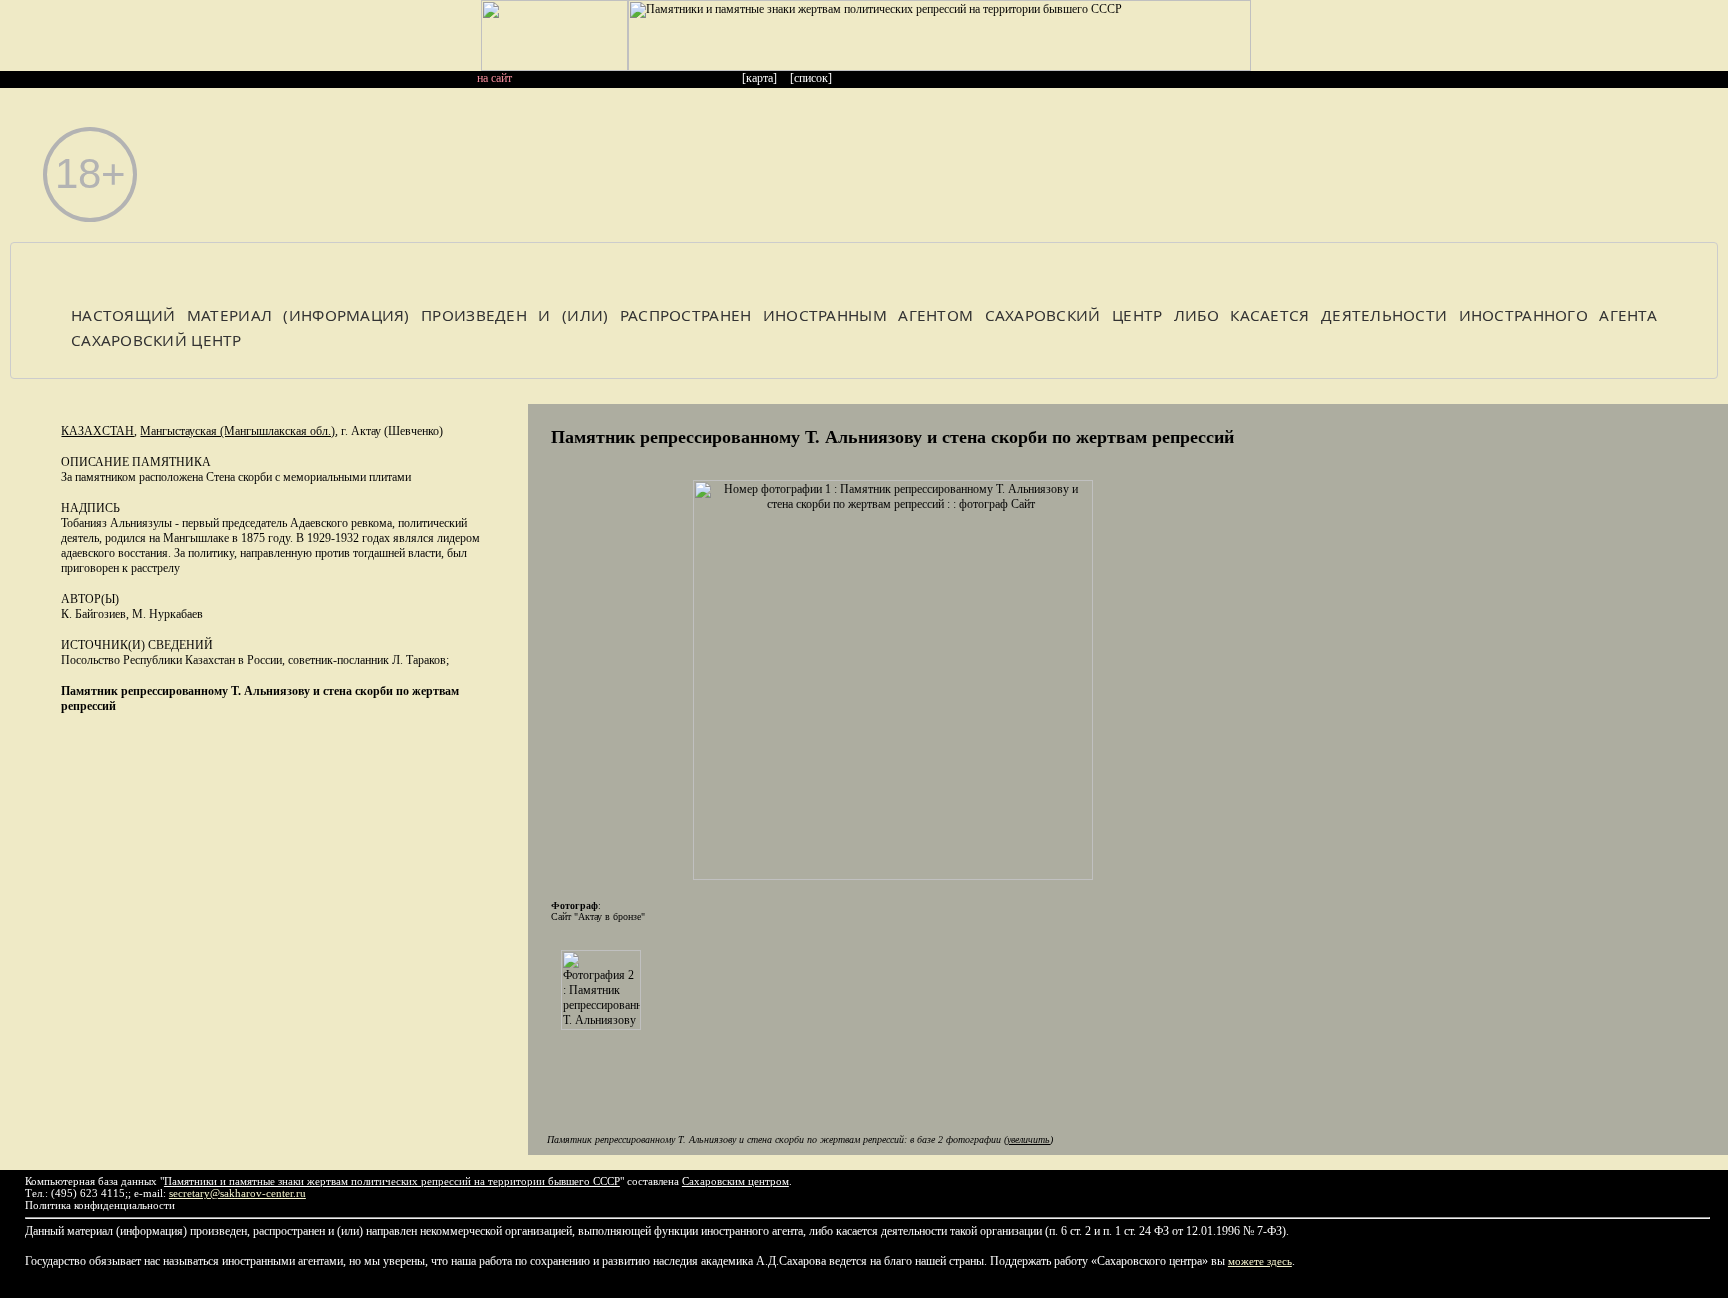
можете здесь (1260, 1261)
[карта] (759, 78)
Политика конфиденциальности (100, 1205)
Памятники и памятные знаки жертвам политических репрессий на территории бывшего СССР (392, 1181)
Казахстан (97, 431)
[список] (811, 78)
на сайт (494, 78)
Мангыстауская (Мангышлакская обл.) (237, 431)
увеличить (1028, 1139)
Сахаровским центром (735, 1181)
